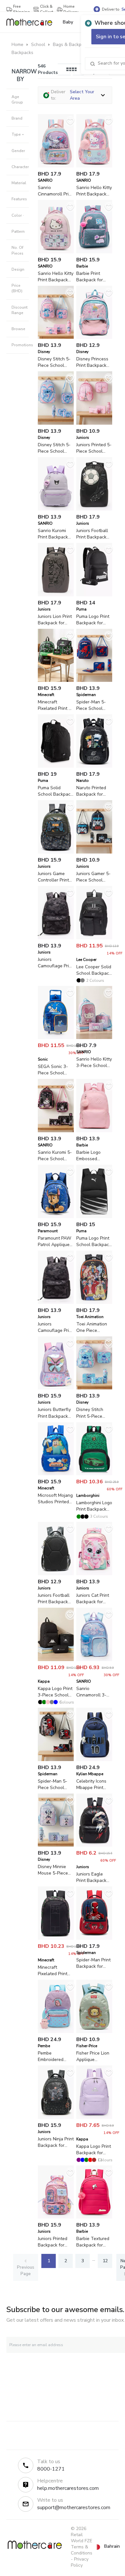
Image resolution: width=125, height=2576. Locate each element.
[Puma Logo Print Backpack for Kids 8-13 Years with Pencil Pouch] (94, 595)
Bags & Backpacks (72, 45)
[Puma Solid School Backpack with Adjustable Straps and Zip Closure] (56, 766)
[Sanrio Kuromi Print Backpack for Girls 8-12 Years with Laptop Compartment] (56, 509)
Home (17, 45)
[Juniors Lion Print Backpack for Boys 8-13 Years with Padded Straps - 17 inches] (56, 595)
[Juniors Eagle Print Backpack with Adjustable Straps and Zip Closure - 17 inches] (94, 1845)
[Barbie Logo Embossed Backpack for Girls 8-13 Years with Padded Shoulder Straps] (94, 1131)
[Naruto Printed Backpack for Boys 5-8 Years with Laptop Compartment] (94, 766)
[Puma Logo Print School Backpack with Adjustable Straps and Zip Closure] (94, 1217)
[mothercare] (32, 22)
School (38, 45)
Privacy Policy (80, 2562)
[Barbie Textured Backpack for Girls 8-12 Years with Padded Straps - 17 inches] (94, 2217)
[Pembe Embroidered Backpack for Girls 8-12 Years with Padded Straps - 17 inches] (56, 2032)
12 (105, 2261)
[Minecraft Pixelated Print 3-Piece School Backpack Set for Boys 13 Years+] (56, 680)
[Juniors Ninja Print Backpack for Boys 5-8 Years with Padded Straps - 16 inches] (56, 2117)
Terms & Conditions (82, 2550)
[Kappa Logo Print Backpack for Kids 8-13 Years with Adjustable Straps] (94, 2117)
